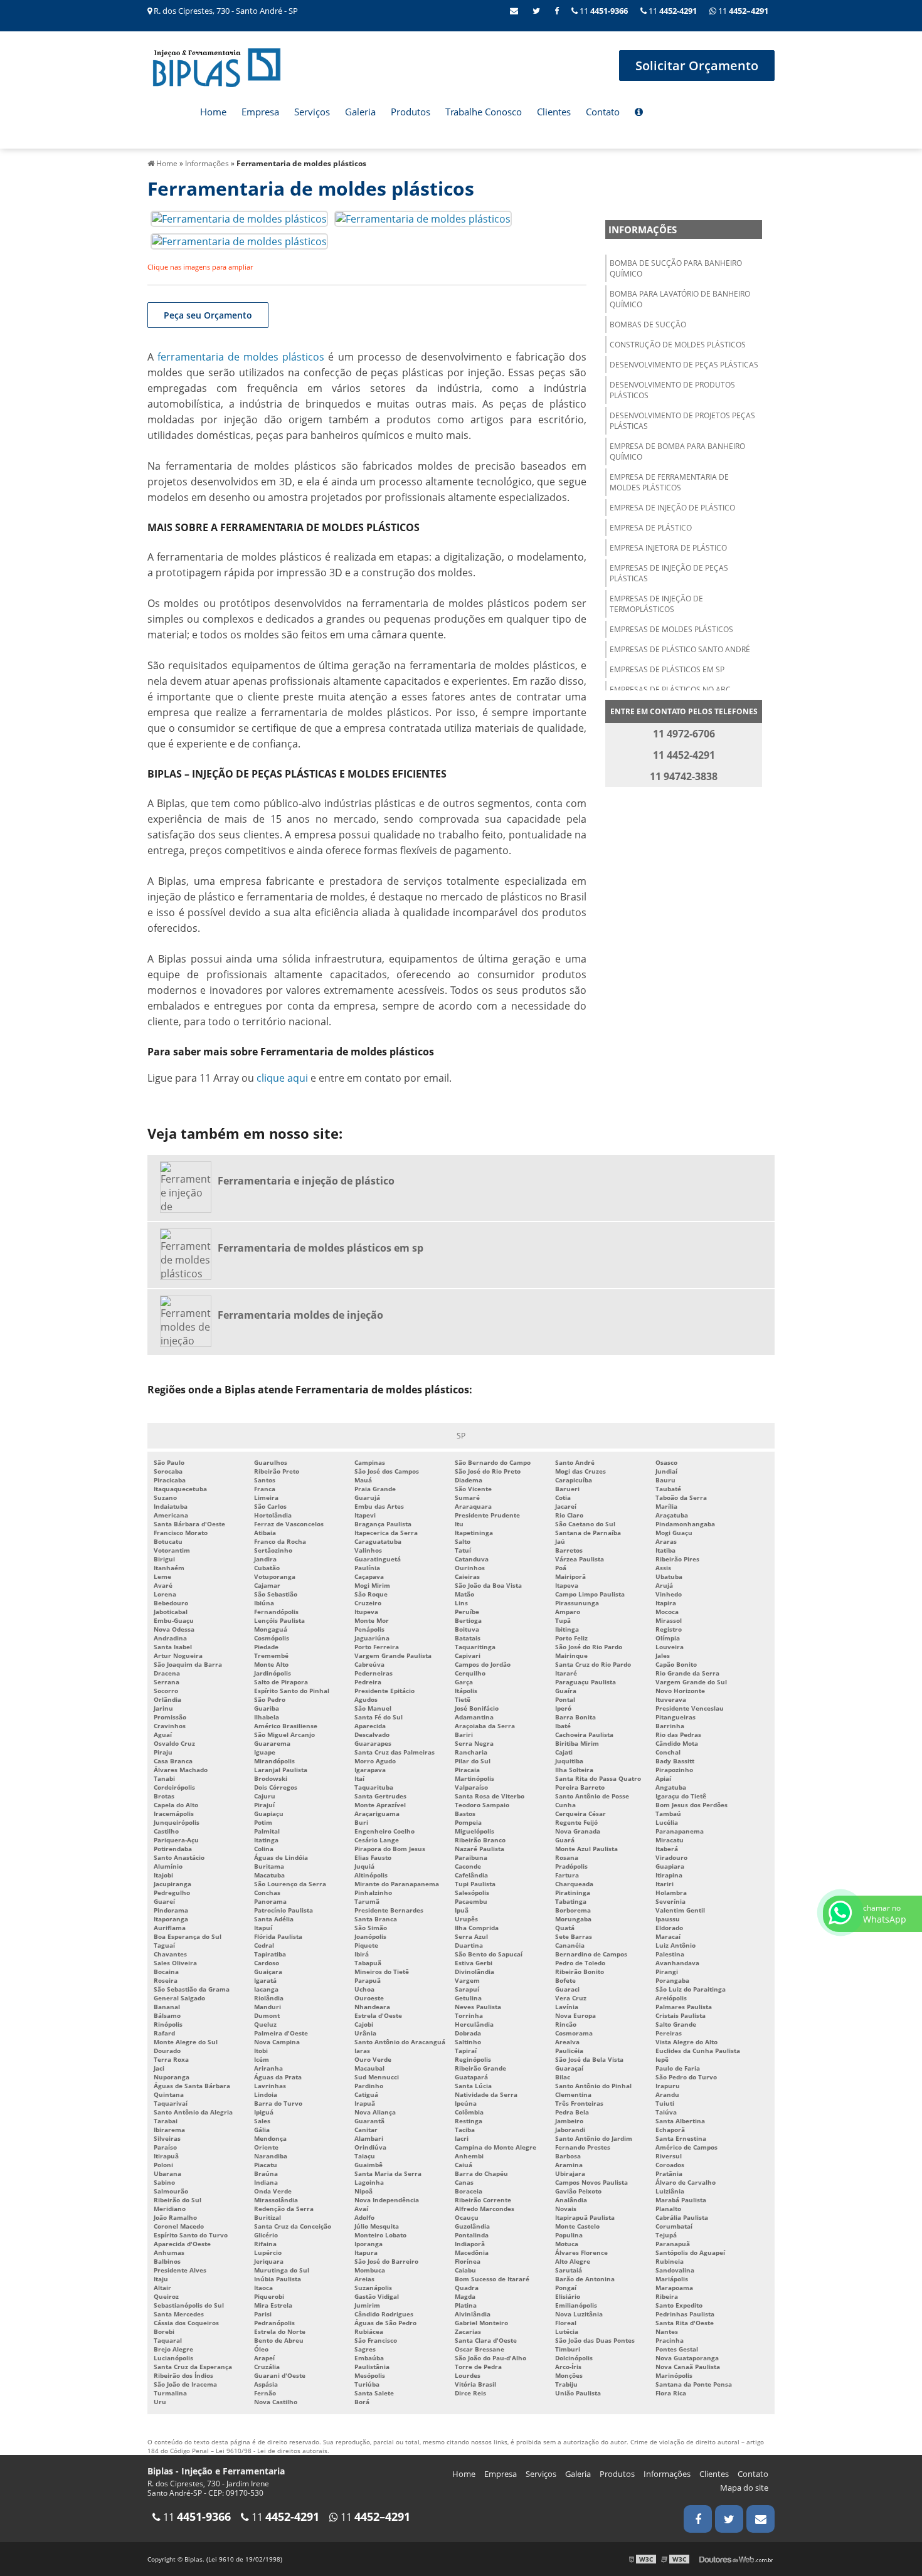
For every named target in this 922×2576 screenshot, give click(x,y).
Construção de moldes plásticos (678, 345)
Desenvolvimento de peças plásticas (684, 365)
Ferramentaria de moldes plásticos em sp (321, 1248)
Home (213, 112)
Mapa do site (744, 2488)
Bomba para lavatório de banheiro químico (680, 299)
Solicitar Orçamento (697, 66)
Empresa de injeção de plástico (672, 508)
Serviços (312, 112)
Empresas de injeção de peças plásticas (669, 573)
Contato (603, 112)
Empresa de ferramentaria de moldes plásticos (669, 482)
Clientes (554, 112)
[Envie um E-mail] (514, 11)
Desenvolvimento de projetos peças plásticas (682, 421)
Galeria (360, 112)
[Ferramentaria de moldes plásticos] (239, 218)
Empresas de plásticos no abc (670, 689)
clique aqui (282, 1078)
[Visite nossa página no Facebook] (557, 11)
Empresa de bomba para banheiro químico (677, 451)
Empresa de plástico (651, 528)
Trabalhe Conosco (484, 112)
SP (461, 1436)
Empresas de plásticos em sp (667, 669)
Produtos (411, 112)
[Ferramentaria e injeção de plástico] (189, 1188)
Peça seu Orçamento (208, 315)
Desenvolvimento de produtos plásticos (672, 390)
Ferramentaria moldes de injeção (300, 1315)
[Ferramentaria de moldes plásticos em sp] (189, 1255)
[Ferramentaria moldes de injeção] (189, 1322)
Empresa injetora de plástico (668, 548)
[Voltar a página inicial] (216, 66)
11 (742, 11)
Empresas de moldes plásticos (671, 629)
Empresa (260, 112)
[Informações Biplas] (639, 113)
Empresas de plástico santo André (680, 649)
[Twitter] (536, 11)
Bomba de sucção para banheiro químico (676, 268)
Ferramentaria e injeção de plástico (306, 1181)
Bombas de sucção (648, 325)
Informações (643, 230)
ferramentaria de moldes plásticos (241, 357)
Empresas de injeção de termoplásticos (656, 604)
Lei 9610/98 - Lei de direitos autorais (272, 2451)
